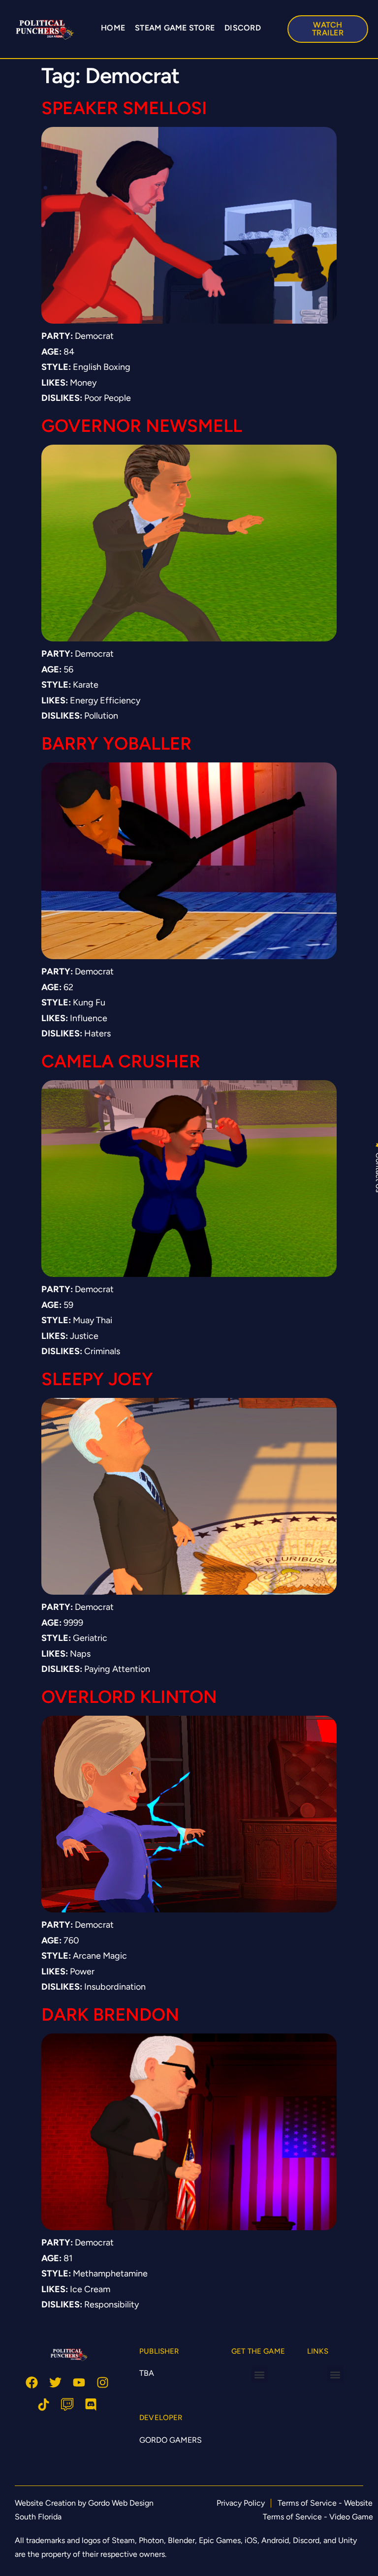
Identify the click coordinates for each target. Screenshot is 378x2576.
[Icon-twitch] (67, 2405)
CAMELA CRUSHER (121, 1061)
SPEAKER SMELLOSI (124, 108)
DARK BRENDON (110, 2015)
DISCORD (243, 28)
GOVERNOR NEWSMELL (142, 426)
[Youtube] (79, 2382)
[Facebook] (32, 2382)
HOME (113, 28)
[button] (260, 2375)
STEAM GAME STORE (175, 28)
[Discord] (91, 2405)
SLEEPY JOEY (97, 1379)
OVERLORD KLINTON (129, 1697)
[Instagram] (103, 2382)
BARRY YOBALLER (116, 743)
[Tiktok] (44, 2405)
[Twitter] (55, 2382)
